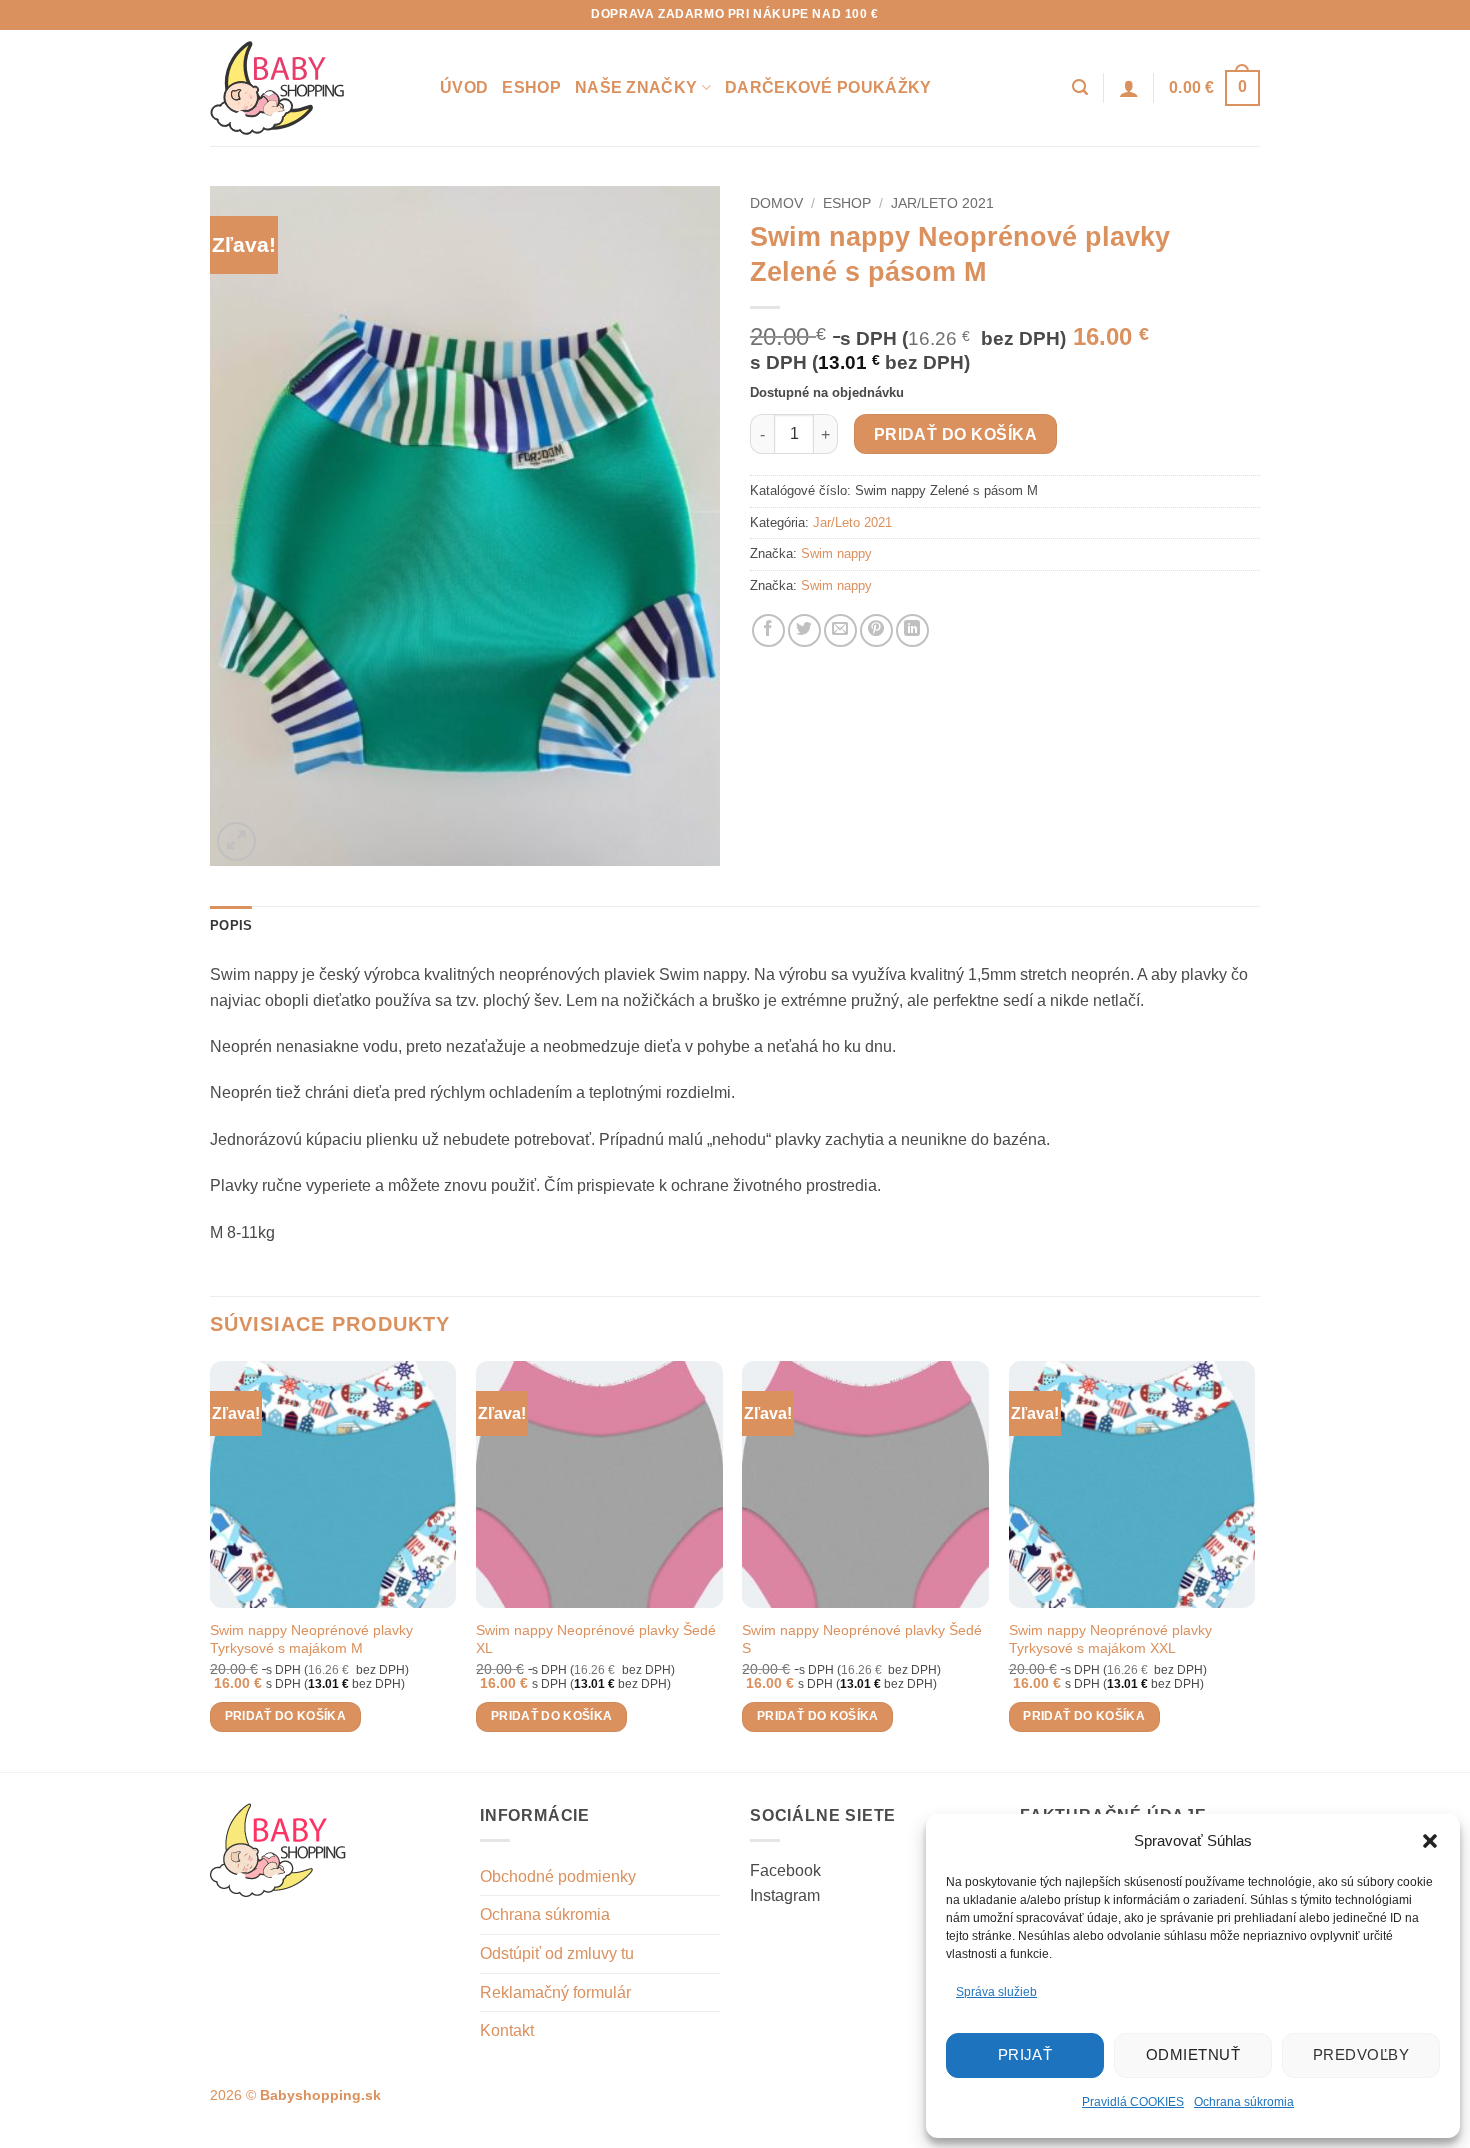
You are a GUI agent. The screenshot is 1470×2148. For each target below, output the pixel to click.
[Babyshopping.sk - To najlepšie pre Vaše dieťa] (310, 88)
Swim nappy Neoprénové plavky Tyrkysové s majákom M (311, 1639)
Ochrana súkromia (1244, 2102)
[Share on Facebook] (768, 630)
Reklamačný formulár (555, 1992)
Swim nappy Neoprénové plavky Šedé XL (596, 1639)
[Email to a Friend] (840, 630)
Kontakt (507, 2030)
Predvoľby (1361, 2054)
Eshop (531, 87)
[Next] (1254, 1564)
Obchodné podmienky (558, 1876)
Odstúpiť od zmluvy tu (557, 1953)
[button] (1430, 1841)
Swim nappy (836, 553)
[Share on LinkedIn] (912, 630)
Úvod (464, 87)
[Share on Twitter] (804, 630)
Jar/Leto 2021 (942, 203)
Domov (776, 203)
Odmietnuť (1193, 2054)
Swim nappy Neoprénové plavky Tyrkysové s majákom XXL (1110, 1639)
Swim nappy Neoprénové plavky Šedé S (862, 1639)
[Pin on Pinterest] (876, 630)
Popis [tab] (231, 925)
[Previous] (211, 1564)
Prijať (1025, 2054)
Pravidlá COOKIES (1133, 2102)
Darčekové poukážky (828, 87)
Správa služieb (996, 1992)
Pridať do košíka (955, 434)
